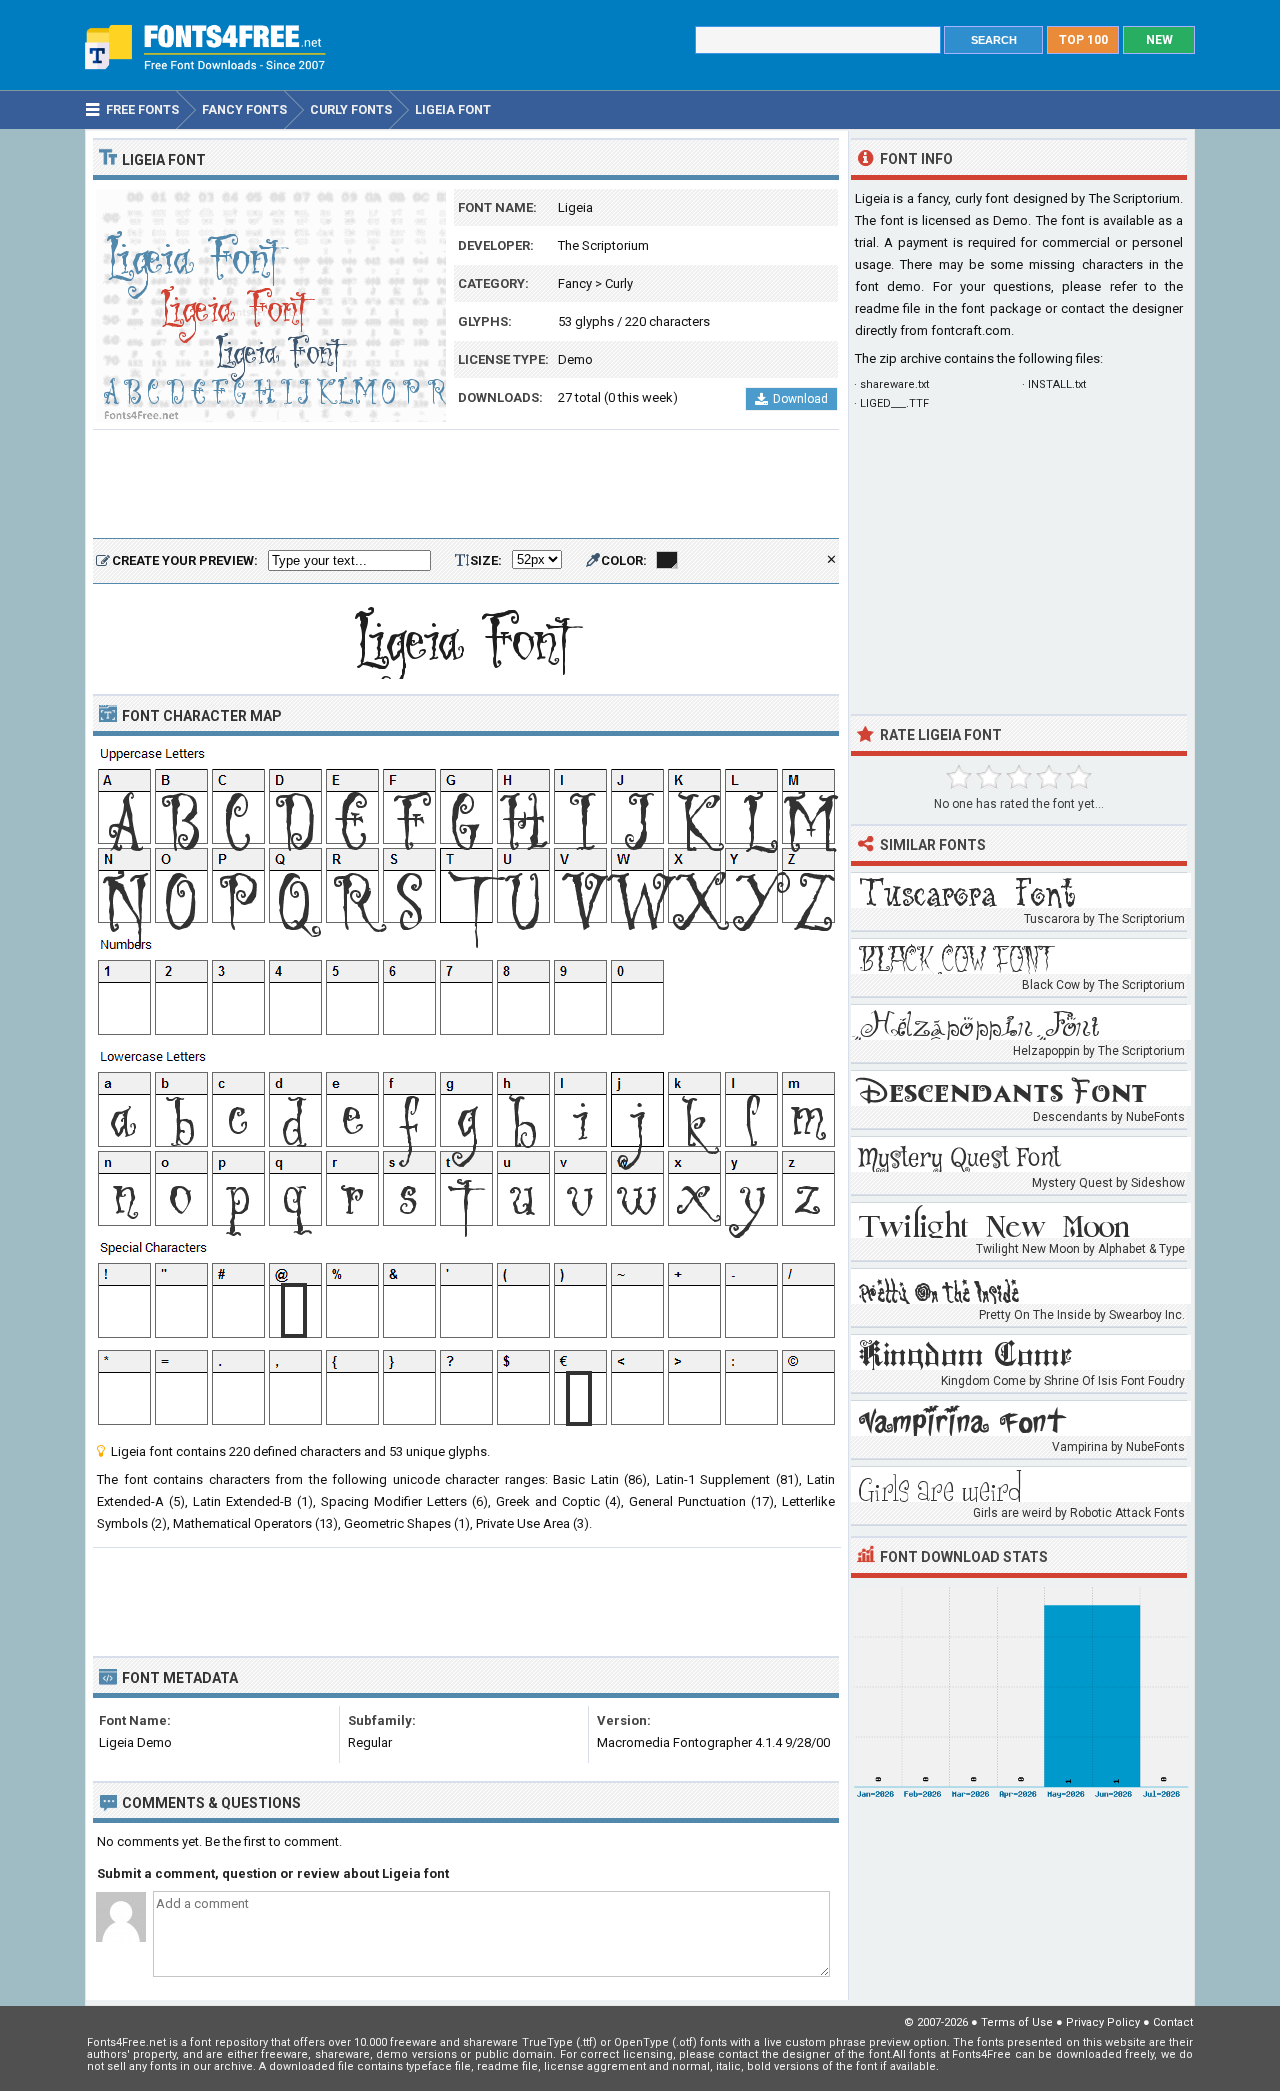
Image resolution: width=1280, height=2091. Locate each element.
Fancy (575, 283)
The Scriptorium (603, 245)
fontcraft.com (971, 330)
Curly (619, 283)
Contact (1173, 2022)
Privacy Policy (1103, 2022)
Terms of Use (1017, 2022)
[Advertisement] (466, 485)
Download (800, 399)
